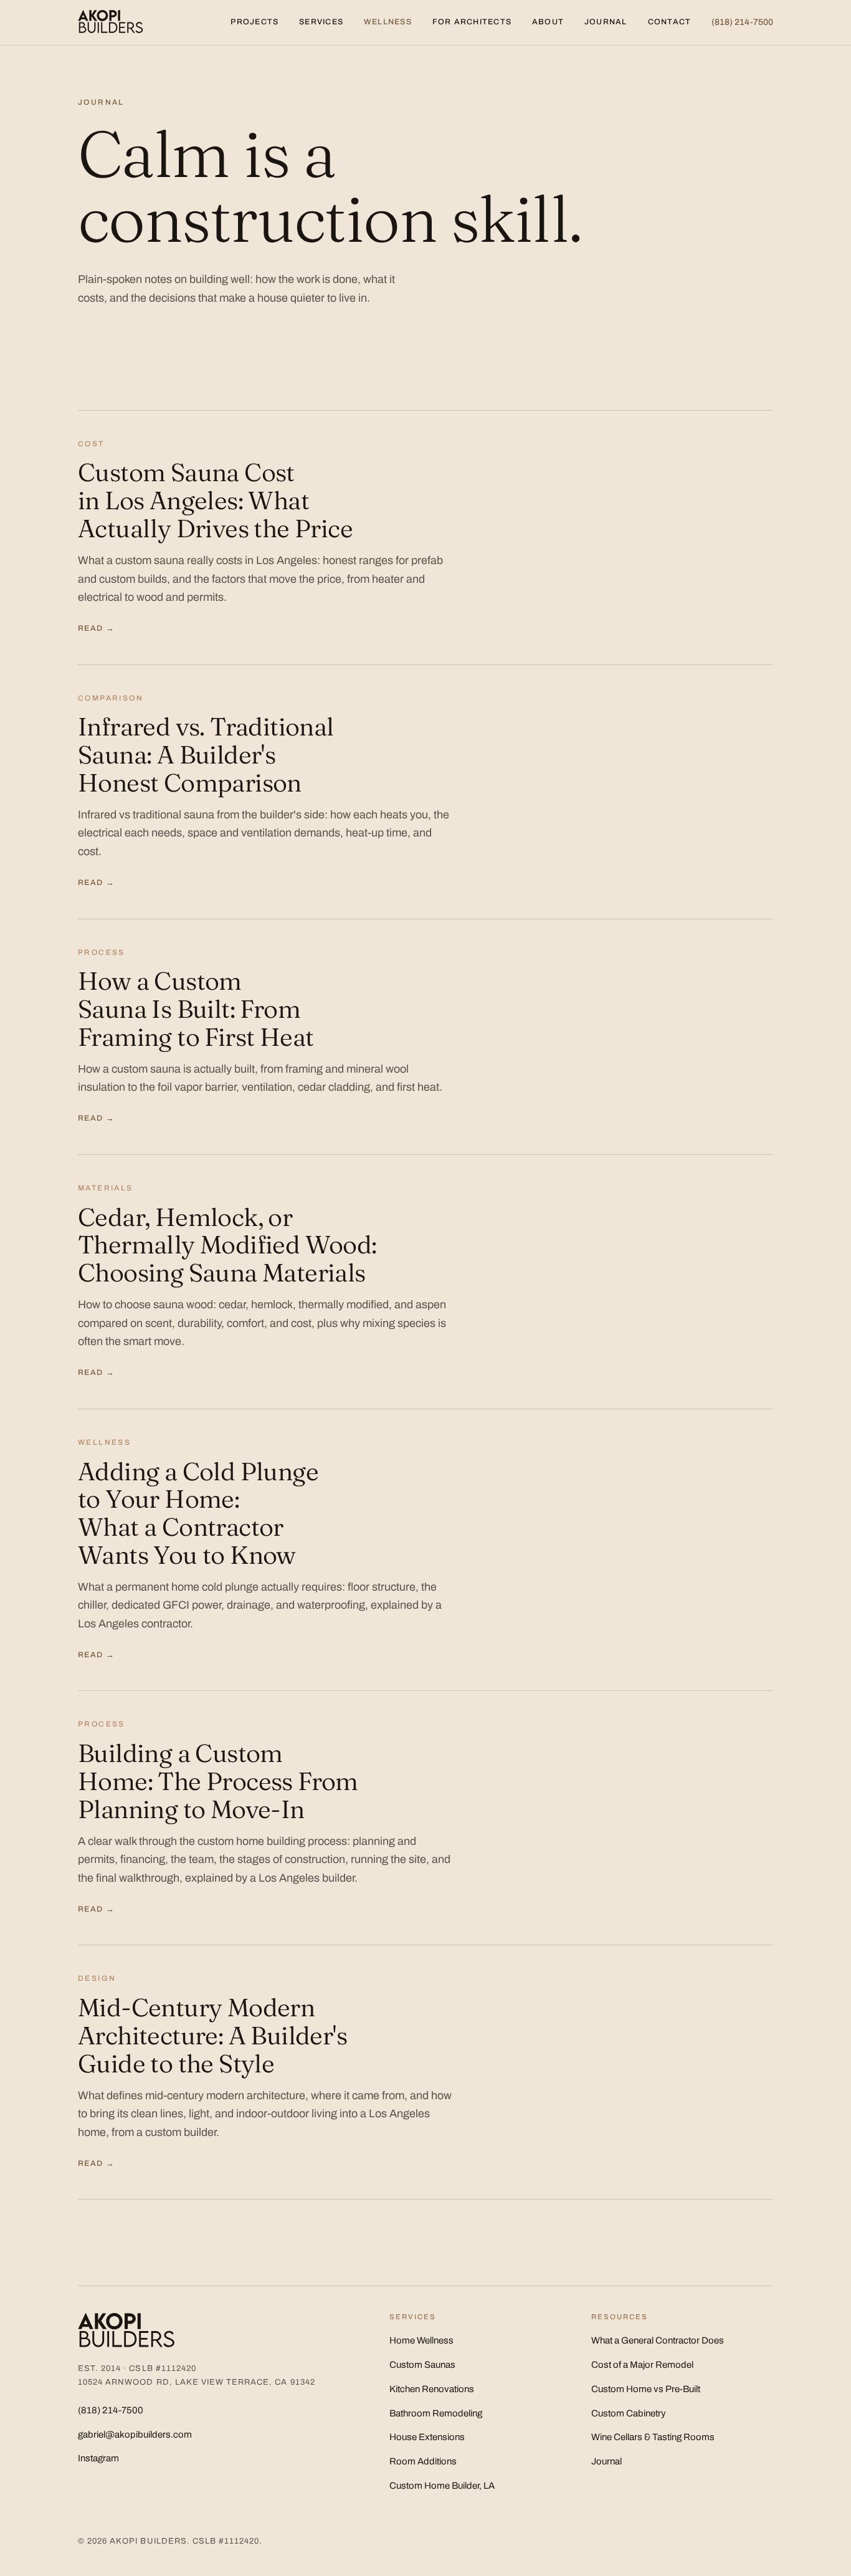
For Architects (472, 22)
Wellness (388, 22)
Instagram (98, 2458)
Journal (606, 22)
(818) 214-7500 (742, 22)
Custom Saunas (422, 2365)
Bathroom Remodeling (436, 2413)
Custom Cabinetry (629, 2413)
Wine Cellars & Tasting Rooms (653, 2437)
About (548, 22)
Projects (254, 22)
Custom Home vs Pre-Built (646, 2389)
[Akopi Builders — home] (111, 22)
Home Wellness (421, 2340)
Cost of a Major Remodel (642, 2365)
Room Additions (423, 2461)
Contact (670, 22)
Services (321, 22)
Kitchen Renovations (432, 2389)
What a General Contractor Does (658, 2340)
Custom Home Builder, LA (442, 2486)
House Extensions (427, 2437)
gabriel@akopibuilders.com (135, 2435)
